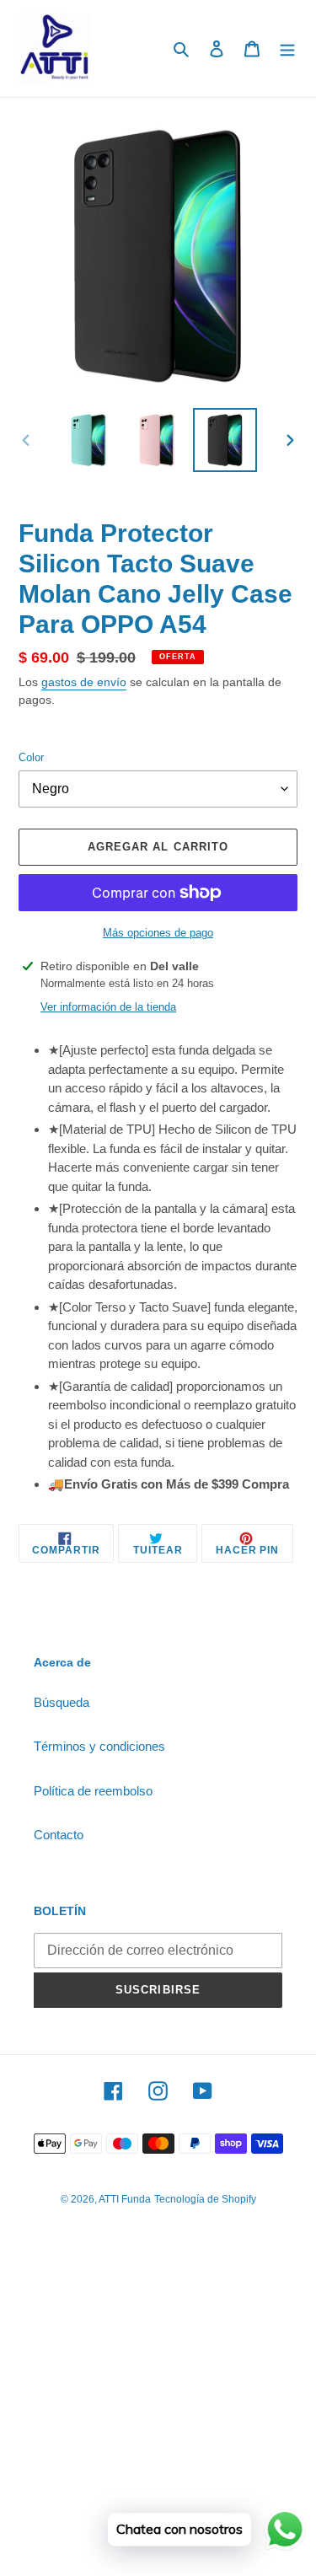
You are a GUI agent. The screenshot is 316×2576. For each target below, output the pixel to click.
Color (31, 757)
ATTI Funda (125, 2199)
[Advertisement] (158, 2412)
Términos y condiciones (99, 1746)
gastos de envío (84, 682)
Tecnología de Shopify (205, 2199)
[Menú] (287, 48)
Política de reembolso (93, 1791)
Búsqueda (62, 1702)
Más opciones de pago (158, 933)
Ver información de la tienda (108, 1007)
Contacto (59, 1835)
